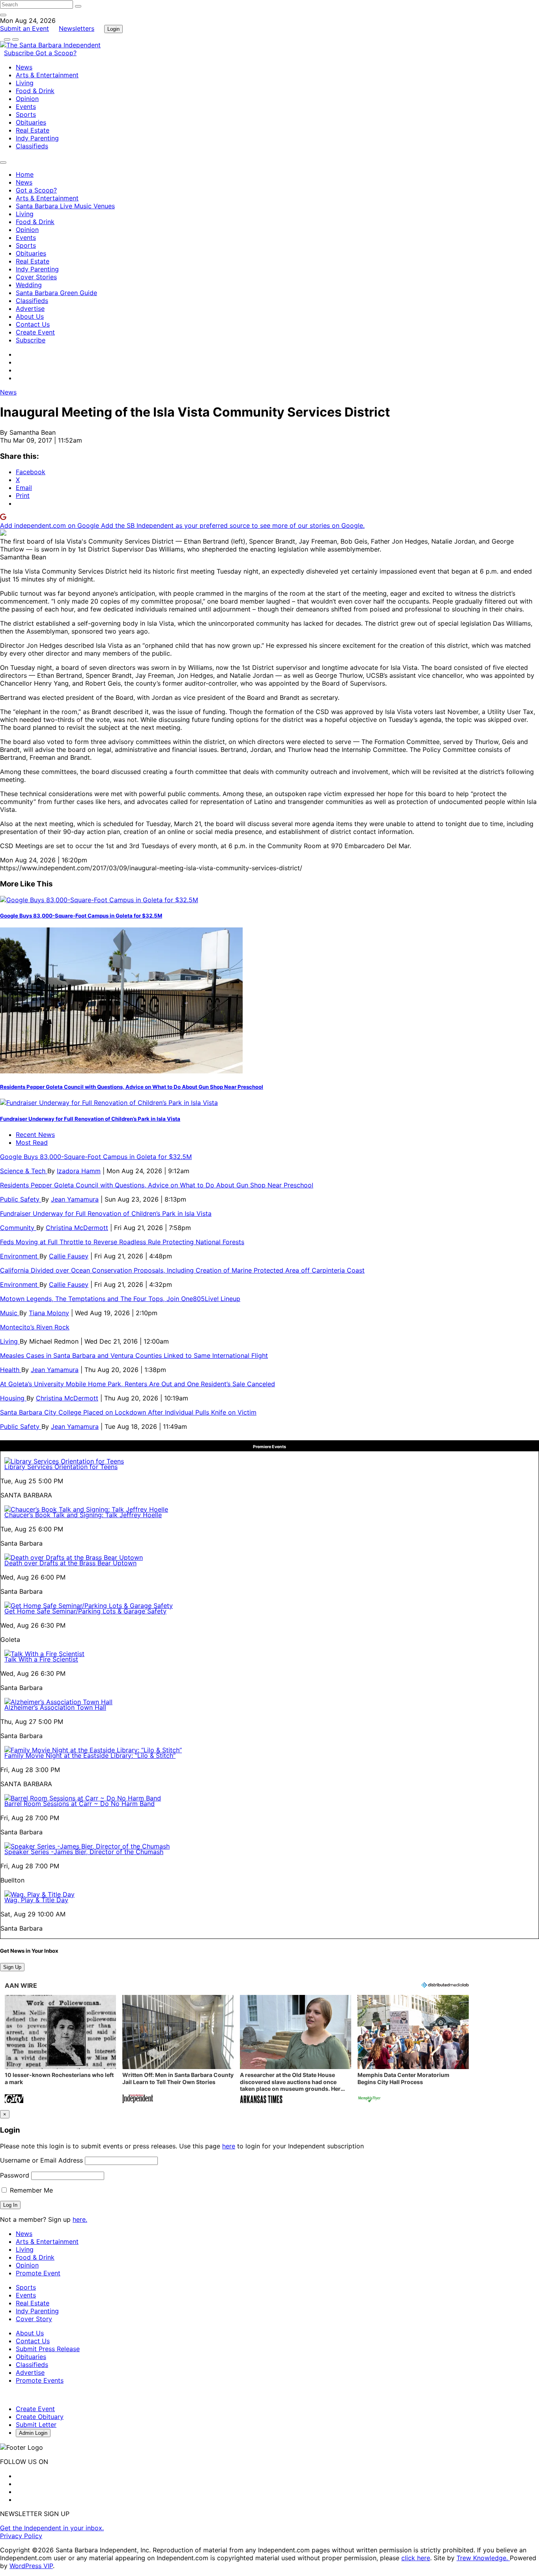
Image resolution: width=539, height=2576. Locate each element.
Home (25, 174)
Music (10, 1313)
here (229, 2146)
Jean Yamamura (75, 1199)
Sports (26, 114)
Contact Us (33, 324)
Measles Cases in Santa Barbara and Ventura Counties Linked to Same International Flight (134, 1355)
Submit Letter (36, 2425)
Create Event (35, 332)
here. (80, 2219)
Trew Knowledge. (483, 2558)
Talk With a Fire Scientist (41, 1659)
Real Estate (33, 130)
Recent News (35, 1135)
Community (18, 1228)
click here (416, 2558)
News (24, 67)
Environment (20, 1256)
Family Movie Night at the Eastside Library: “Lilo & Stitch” (90, 1755)
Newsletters (77, 28)
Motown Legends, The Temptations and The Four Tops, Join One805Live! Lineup (120, 1299)
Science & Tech (24, 1171)
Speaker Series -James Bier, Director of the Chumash (84, 1852)
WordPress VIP (31, 2566)
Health (11, 1370)
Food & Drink (35, 91)
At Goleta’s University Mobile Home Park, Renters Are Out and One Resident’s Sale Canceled (138, 1384)
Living (25, 83)
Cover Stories (36, 277)
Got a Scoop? (56, 53)
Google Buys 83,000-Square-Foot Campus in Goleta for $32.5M (81, 916)
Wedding (29, 285)
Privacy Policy (21, 2536)
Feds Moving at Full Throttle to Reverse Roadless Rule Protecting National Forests (122, 1242)
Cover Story (34, 2319)
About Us (30, 316)
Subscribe (20, 53)
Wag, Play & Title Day (36, 1900)
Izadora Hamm (79, 1171)
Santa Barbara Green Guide (56, 293)
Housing (13, 1398)
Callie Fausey (69, 1256)
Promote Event (38, 2273)
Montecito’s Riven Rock (35, 1327)
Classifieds (32, 146)
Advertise (30, 308)
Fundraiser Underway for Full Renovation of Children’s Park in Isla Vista (90, 1119)
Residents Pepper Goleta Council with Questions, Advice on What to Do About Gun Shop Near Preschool (132, 1087)
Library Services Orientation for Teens (61, 1467)
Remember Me (30, 2190)
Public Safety (21, 1199)
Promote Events (40, 2380)
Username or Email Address (41, 2160)
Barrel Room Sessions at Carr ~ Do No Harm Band (80, 1804)
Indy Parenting (37, 138)
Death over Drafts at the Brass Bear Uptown (70, 1563)
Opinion (27, 99)
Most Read (32, 1142)
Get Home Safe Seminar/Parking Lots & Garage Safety (85, 1611)
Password (15, 2175)
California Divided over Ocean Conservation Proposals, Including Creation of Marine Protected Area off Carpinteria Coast (182, 1270)
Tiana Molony (49, 1313)
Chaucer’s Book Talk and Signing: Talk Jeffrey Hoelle (83, 1515)
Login (113, 29)
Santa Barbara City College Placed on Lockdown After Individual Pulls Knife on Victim (128, 1412)
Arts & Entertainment (47, 75)
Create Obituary (40, 2417)
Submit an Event (24, 28)
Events (26, 107)
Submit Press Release (48, 2349)
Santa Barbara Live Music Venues (65, 206)
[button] (60, 2050)
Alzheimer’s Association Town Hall (55, 1707)
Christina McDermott (77, 1228)
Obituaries (31, 122)
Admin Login (33, 2433)
